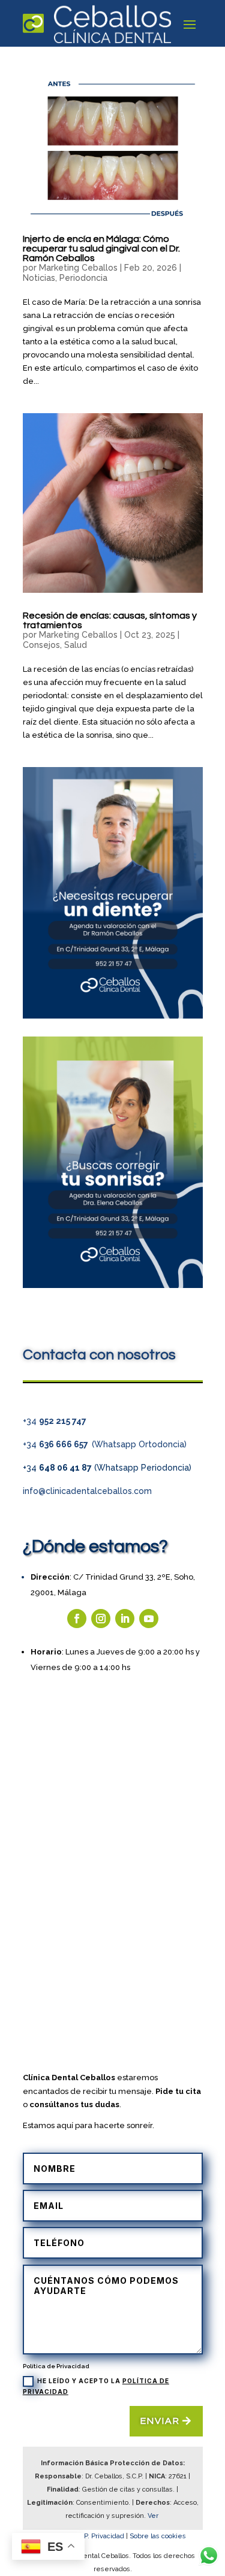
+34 (55, 1421)
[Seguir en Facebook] (77, 1619)
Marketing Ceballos (78, 268)
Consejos (41, 645)
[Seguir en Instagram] (101, 1619)
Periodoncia (83, 278)
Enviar (160, 2421)
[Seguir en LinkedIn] (125, 1619)
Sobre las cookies (158, 2536)
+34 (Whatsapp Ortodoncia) (105, 1444)
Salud (76, 645)
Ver (154, 2516)
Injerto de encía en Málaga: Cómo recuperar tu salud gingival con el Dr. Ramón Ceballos (101, 248)
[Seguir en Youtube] (149, 1619)
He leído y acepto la (96, 2386)
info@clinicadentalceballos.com (87, 1491)
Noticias (39, 278)
